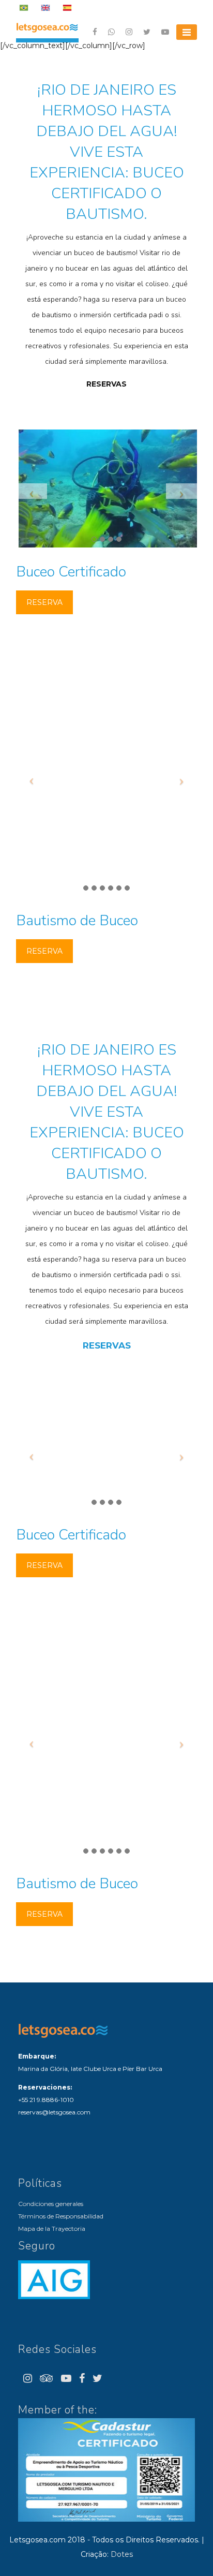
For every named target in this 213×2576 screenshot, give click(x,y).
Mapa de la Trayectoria (52, 2229)
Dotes (122, 2554)
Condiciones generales (51, 2204)
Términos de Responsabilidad (61, 2216)
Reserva (44, 602)
